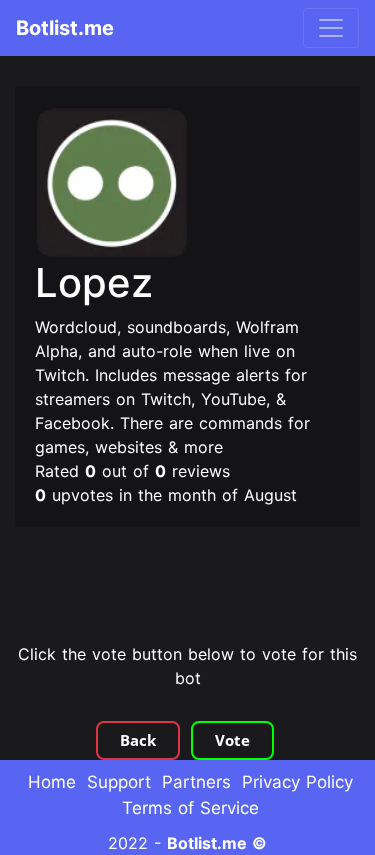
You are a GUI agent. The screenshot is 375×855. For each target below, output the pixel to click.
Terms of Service (190, 808)
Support (119, 782)
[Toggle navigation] (331, 28)
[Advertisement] (188, 587)
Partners (196, 782)
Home (52, 782)
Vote (232, 740)
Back (138, 740)
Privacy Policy (297, 782)
